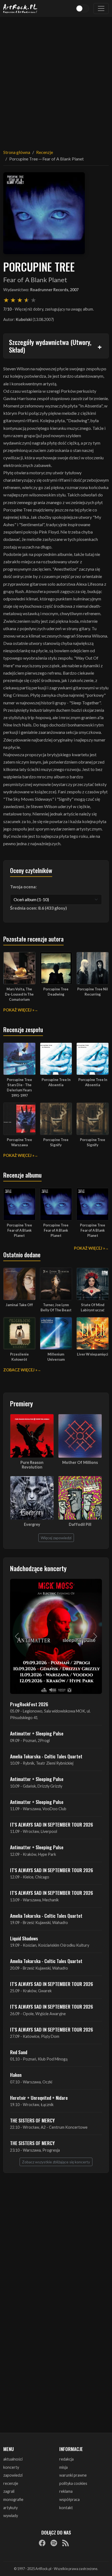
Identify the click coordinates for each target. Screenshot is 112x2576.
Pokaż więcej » (19, 1010)
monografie (13, 2499)
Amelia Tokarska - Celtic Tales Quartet (46, 1756)
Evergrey (32, 1524)
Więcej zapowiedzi (56, 1538)
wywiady (11, 2516)
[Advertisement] (56, 80)
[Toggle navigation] (101, 8)
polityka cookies (73, 2483)
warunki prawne (73, 2475)
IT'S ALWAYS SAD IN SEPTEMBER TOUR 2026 (52, 1824)
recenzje (11, 2483)
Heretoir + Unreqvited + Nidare (39, 2098)
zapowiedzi (13, 2475)
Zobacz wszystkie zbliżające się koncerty (56, 2162)
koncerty (11, 2467)
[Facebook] (42, 2543)
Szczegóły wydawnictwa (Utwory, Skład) (50, 346)
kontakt (66, 2508)
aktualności (13, 2459)
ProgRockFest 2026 (29, 1704)
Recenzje (45, 152)
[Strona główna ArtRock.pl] (20, 8)
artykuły (10, 2508)
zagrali (9, 2491)
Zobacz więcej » (20, 1370)
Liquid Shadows (24, 1938)
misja (63, 2467)
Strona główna (17, 152)
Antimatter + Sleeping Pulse (37, 1733)
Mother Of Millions (80, 1462)
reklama (66, 2491)
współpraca (69, 2499)
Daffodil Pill (80, 1524)
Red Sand (19, 2052)
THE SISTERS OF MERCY (32, 2120)
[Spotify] (54, 2543)
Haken (16, 2075)
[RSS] (66, 2543)
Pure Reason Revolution (32, 1465)
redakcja (66, 2459)
